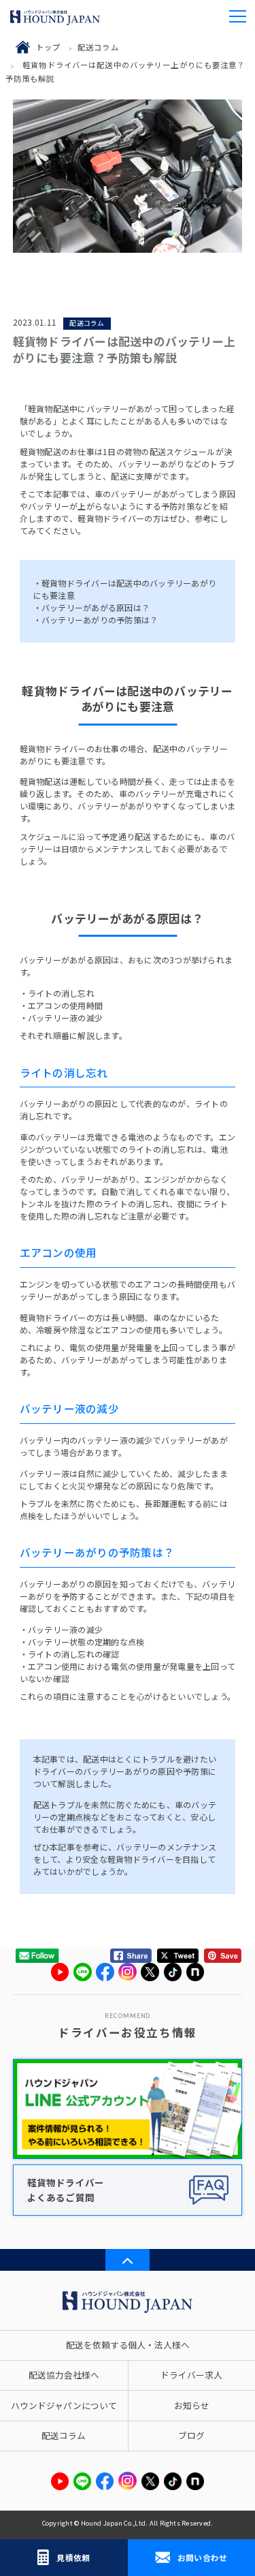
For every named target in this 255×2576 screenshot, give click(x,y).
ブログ (191, 2435)
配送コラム (98, 47)
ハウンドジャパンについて (64, 2405)
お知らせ (192, 2405)
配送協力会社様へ (64, 2375)
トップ (48, 47)
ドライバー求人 (191, 2375)
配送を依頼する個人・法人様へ (128, 2345)
